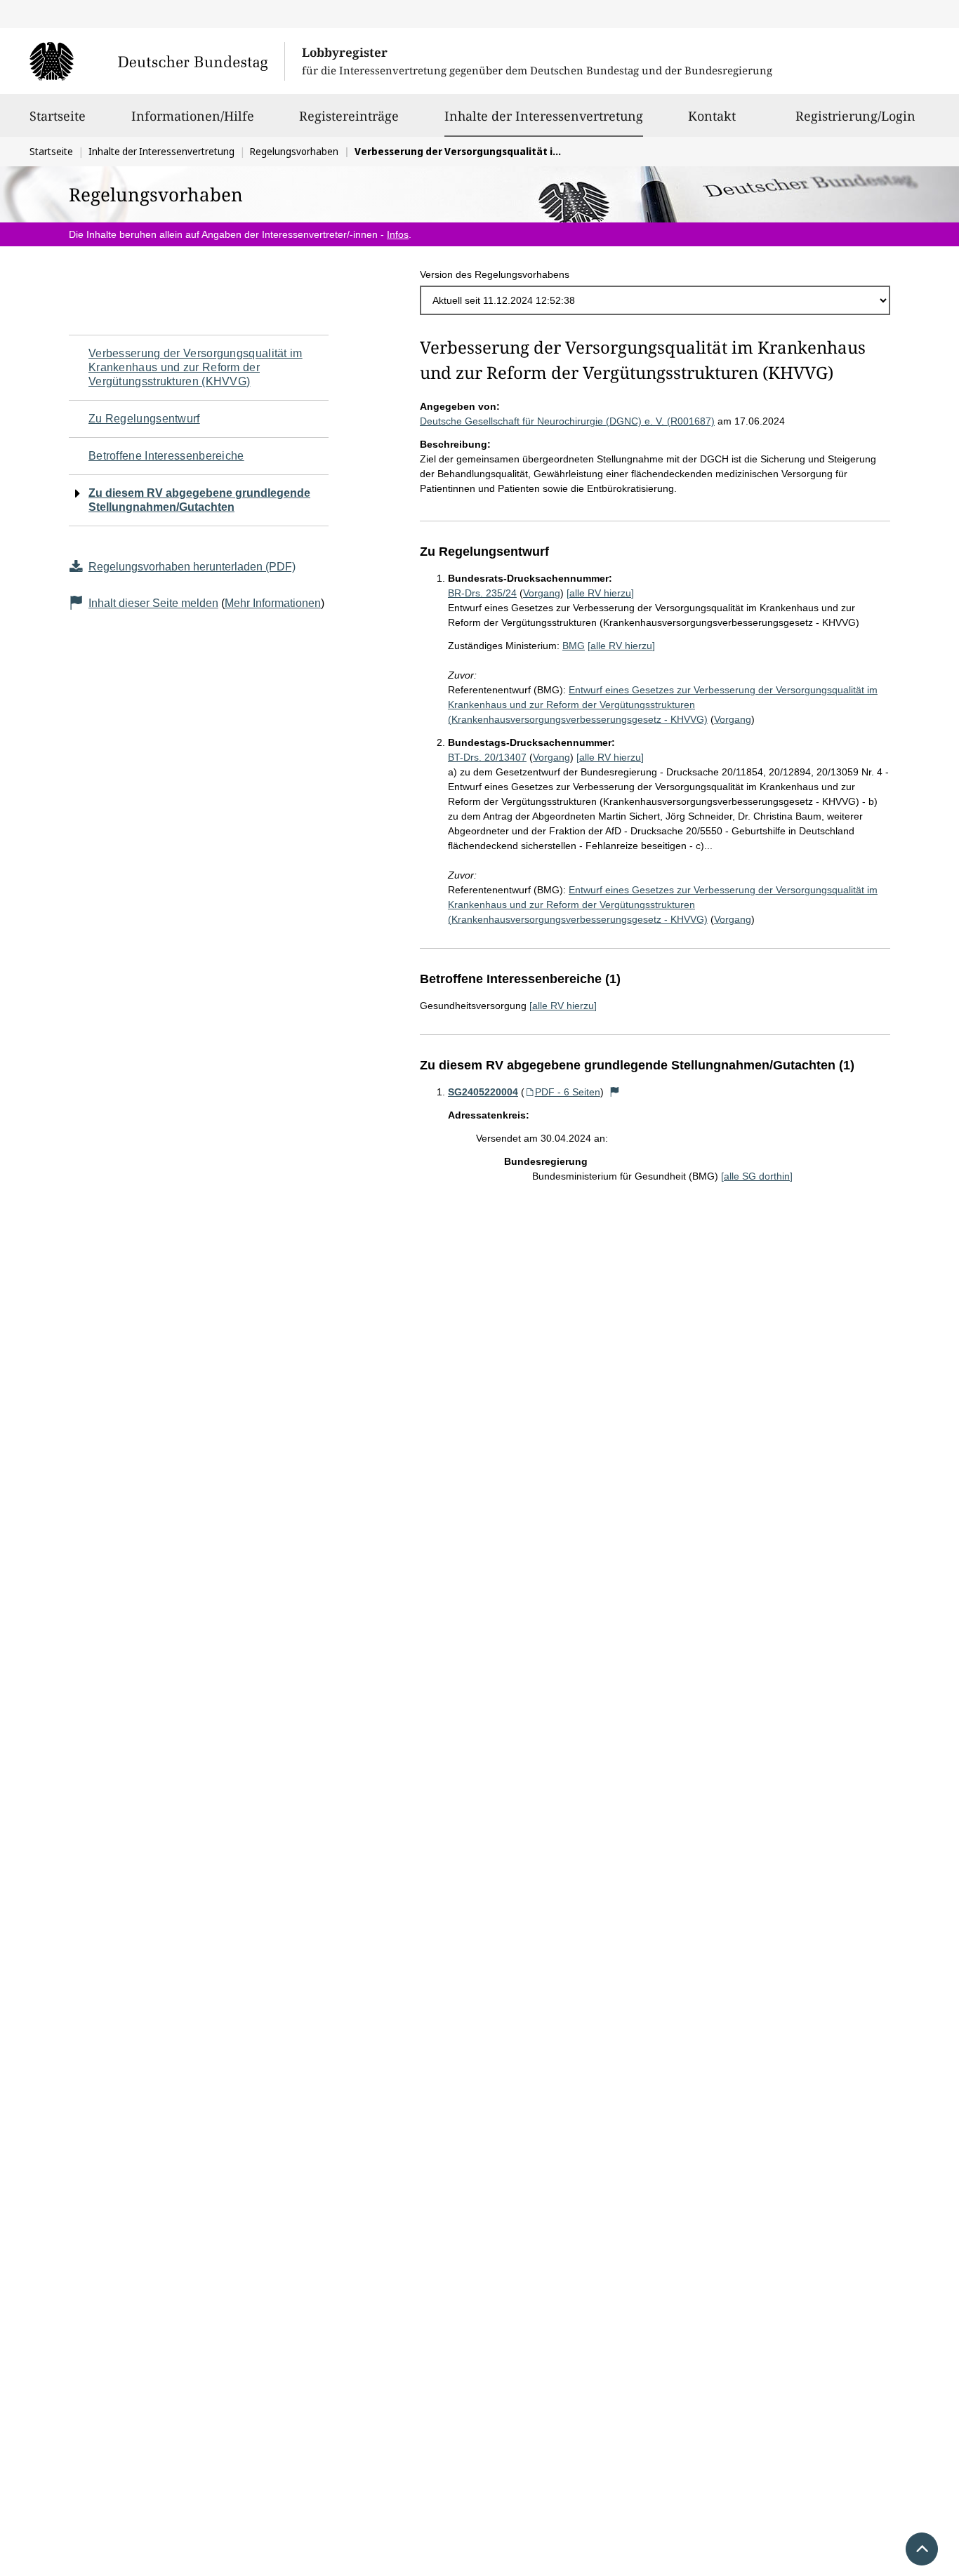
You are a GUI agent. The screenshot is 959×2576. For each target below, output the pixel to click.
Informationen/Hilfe (193, 116)
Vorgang (542, 593)
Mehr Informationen (273, 603)
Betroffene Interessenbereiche (166, 456)
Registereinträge (349, 116)
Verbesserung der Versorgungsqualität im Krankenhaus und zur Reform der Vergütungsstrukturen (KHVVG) (196, 367)
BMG (574, 646)
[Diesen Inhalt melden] (615, 1092)
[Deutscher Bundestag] (157, 61)
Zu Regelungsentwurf (144, 419)
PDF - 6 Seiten (568, 1092)
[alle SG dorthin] (757, 1176)
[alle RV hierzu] (600, 593)
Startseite (58, 116)
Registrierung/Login (855, 116)
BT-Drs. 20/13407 (487, 757)
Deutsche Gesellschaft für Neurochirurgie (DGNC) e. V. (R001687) (567, 421)
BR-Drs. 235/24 (482, 593)
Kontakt (712, 116)
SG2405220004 (483, 1092)
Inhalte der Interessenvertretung (544, 115)
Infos (398, 234)
